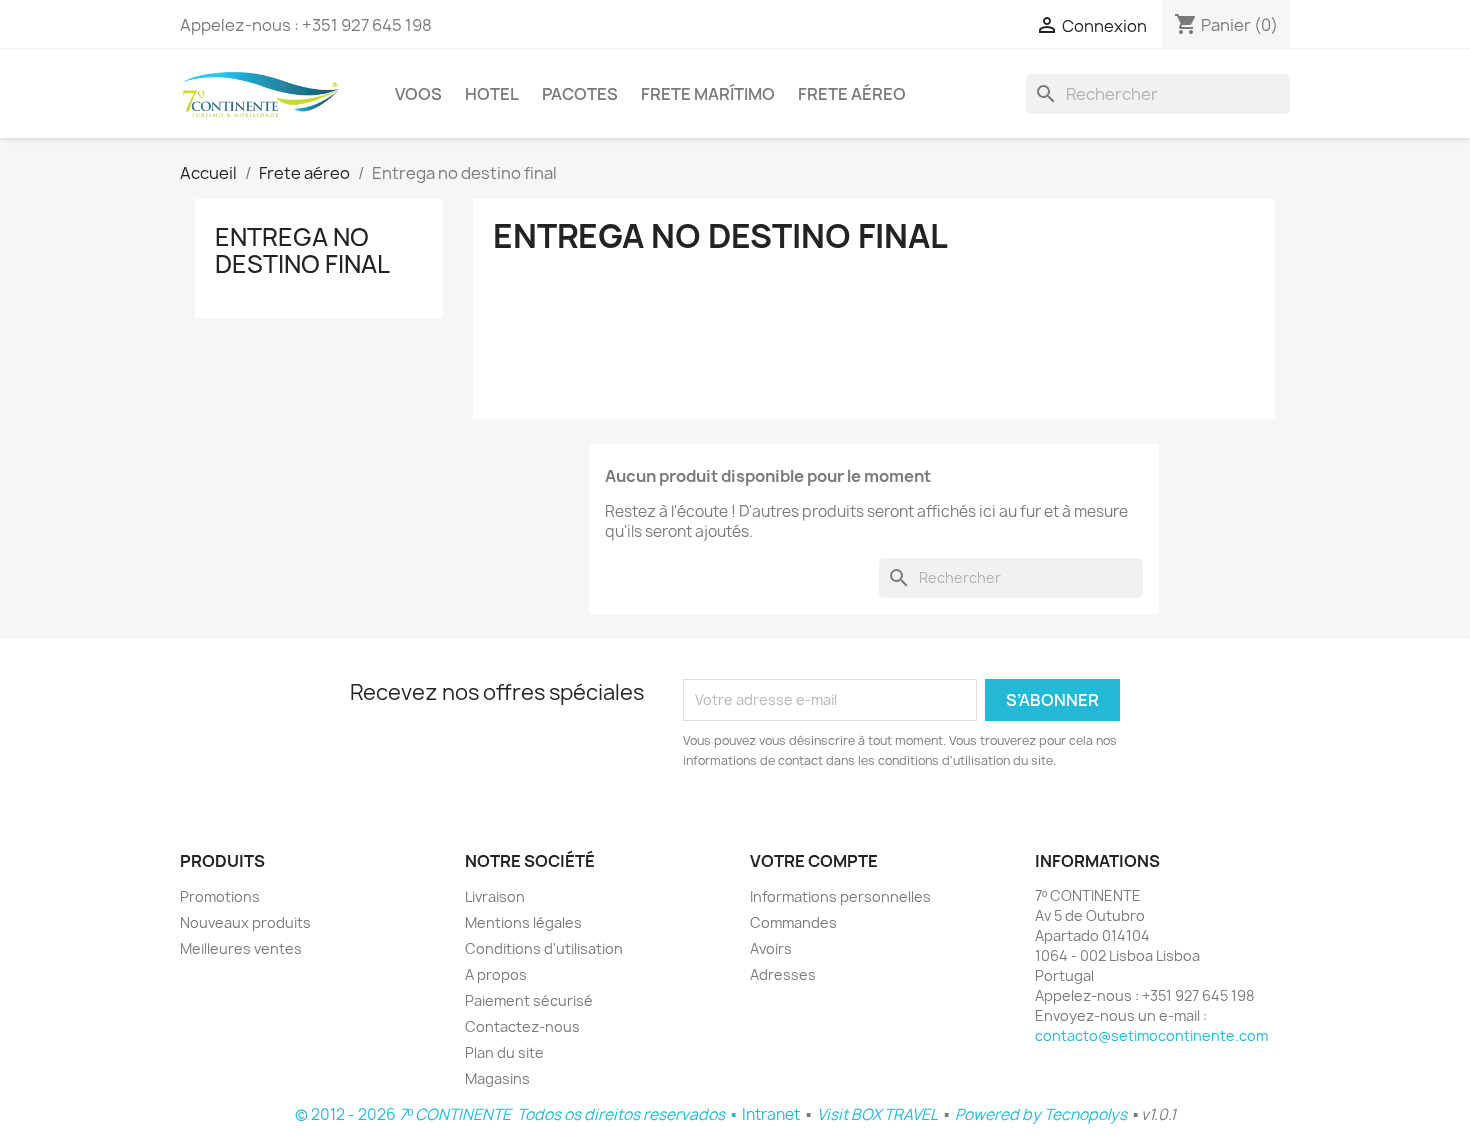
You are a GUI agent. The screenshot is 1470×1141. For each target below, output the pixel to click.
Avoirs (771, 948)
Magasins (497, 1078)
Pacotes (580, 94)
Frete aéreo (852, 94)
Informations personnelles (840, 896)
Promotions (220, 896)
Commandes (793, 922)
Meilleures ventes (241, 948)
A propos (496, 974)
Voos (418, 94)
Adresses (783, 974)
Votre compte (814, 861)
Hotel (492, 94)
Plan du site (504, 1052)
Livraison (495, 896)
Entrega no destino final (302, 250)
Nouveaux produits (245, 922)
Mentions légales (523, 922)
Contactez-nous (522, 1026)
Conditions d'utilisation (544, 948)
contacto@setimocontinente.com (1151, 1035)
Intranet (771, 1114)
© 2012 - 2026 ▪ (518, 1114)
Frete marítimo (708, 94)
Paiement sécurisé (529, 1000)
